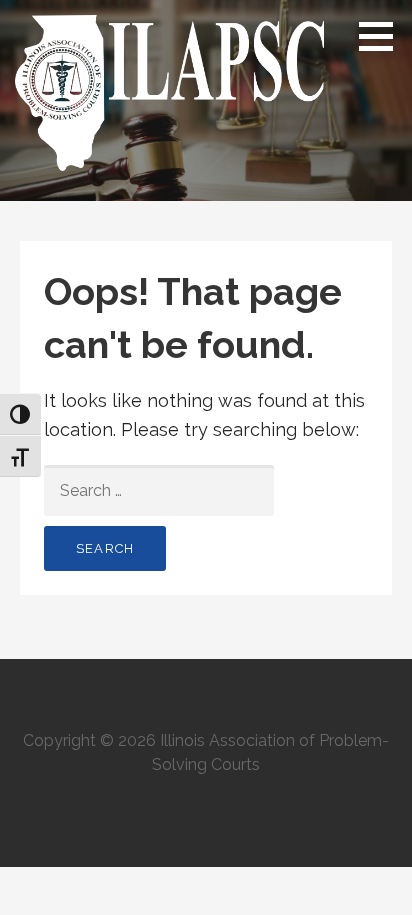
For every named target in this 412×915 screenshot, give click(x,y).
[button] (383, 36)
